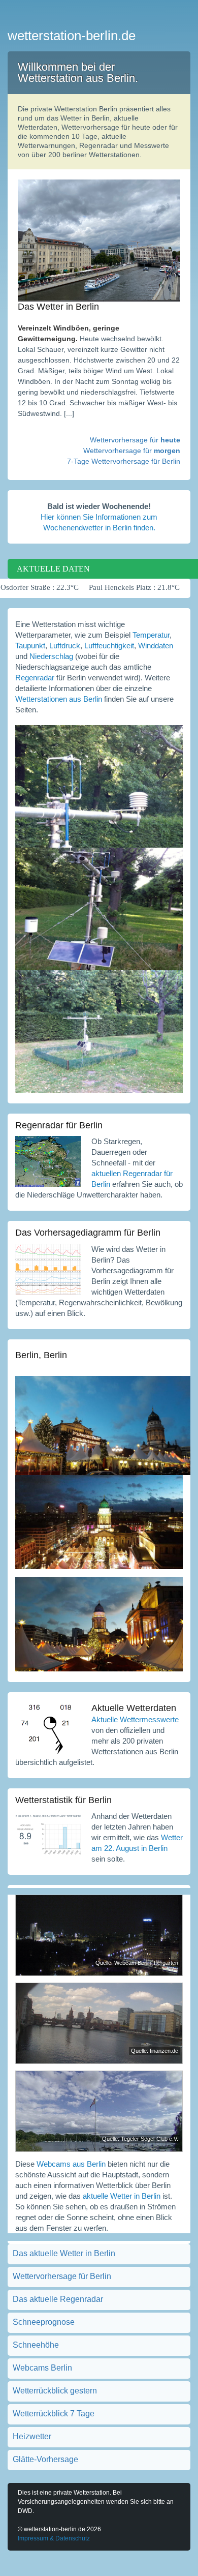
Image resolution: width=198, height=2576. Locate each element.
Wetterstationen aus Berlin (59, 699)
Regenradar (35, 678)
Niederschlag (51, 656)
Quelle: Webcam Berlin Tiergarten (137, 1963)
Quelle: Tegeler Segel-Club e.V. (140, 2139)
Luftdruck (65, 646)
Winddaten (156, 646)
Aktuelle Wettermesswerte (135, 1719)
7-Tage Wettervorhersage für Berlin (124, 461)
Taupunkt (30, 646)
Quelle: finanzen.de (155, 2051)
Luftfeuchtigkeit (109, 646)
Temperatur (151, 635)
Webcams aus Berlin (71, 2164)
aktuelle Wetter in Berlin (122, 2196)
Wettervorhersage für (135, 440)
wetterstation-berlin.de (72, 36)
